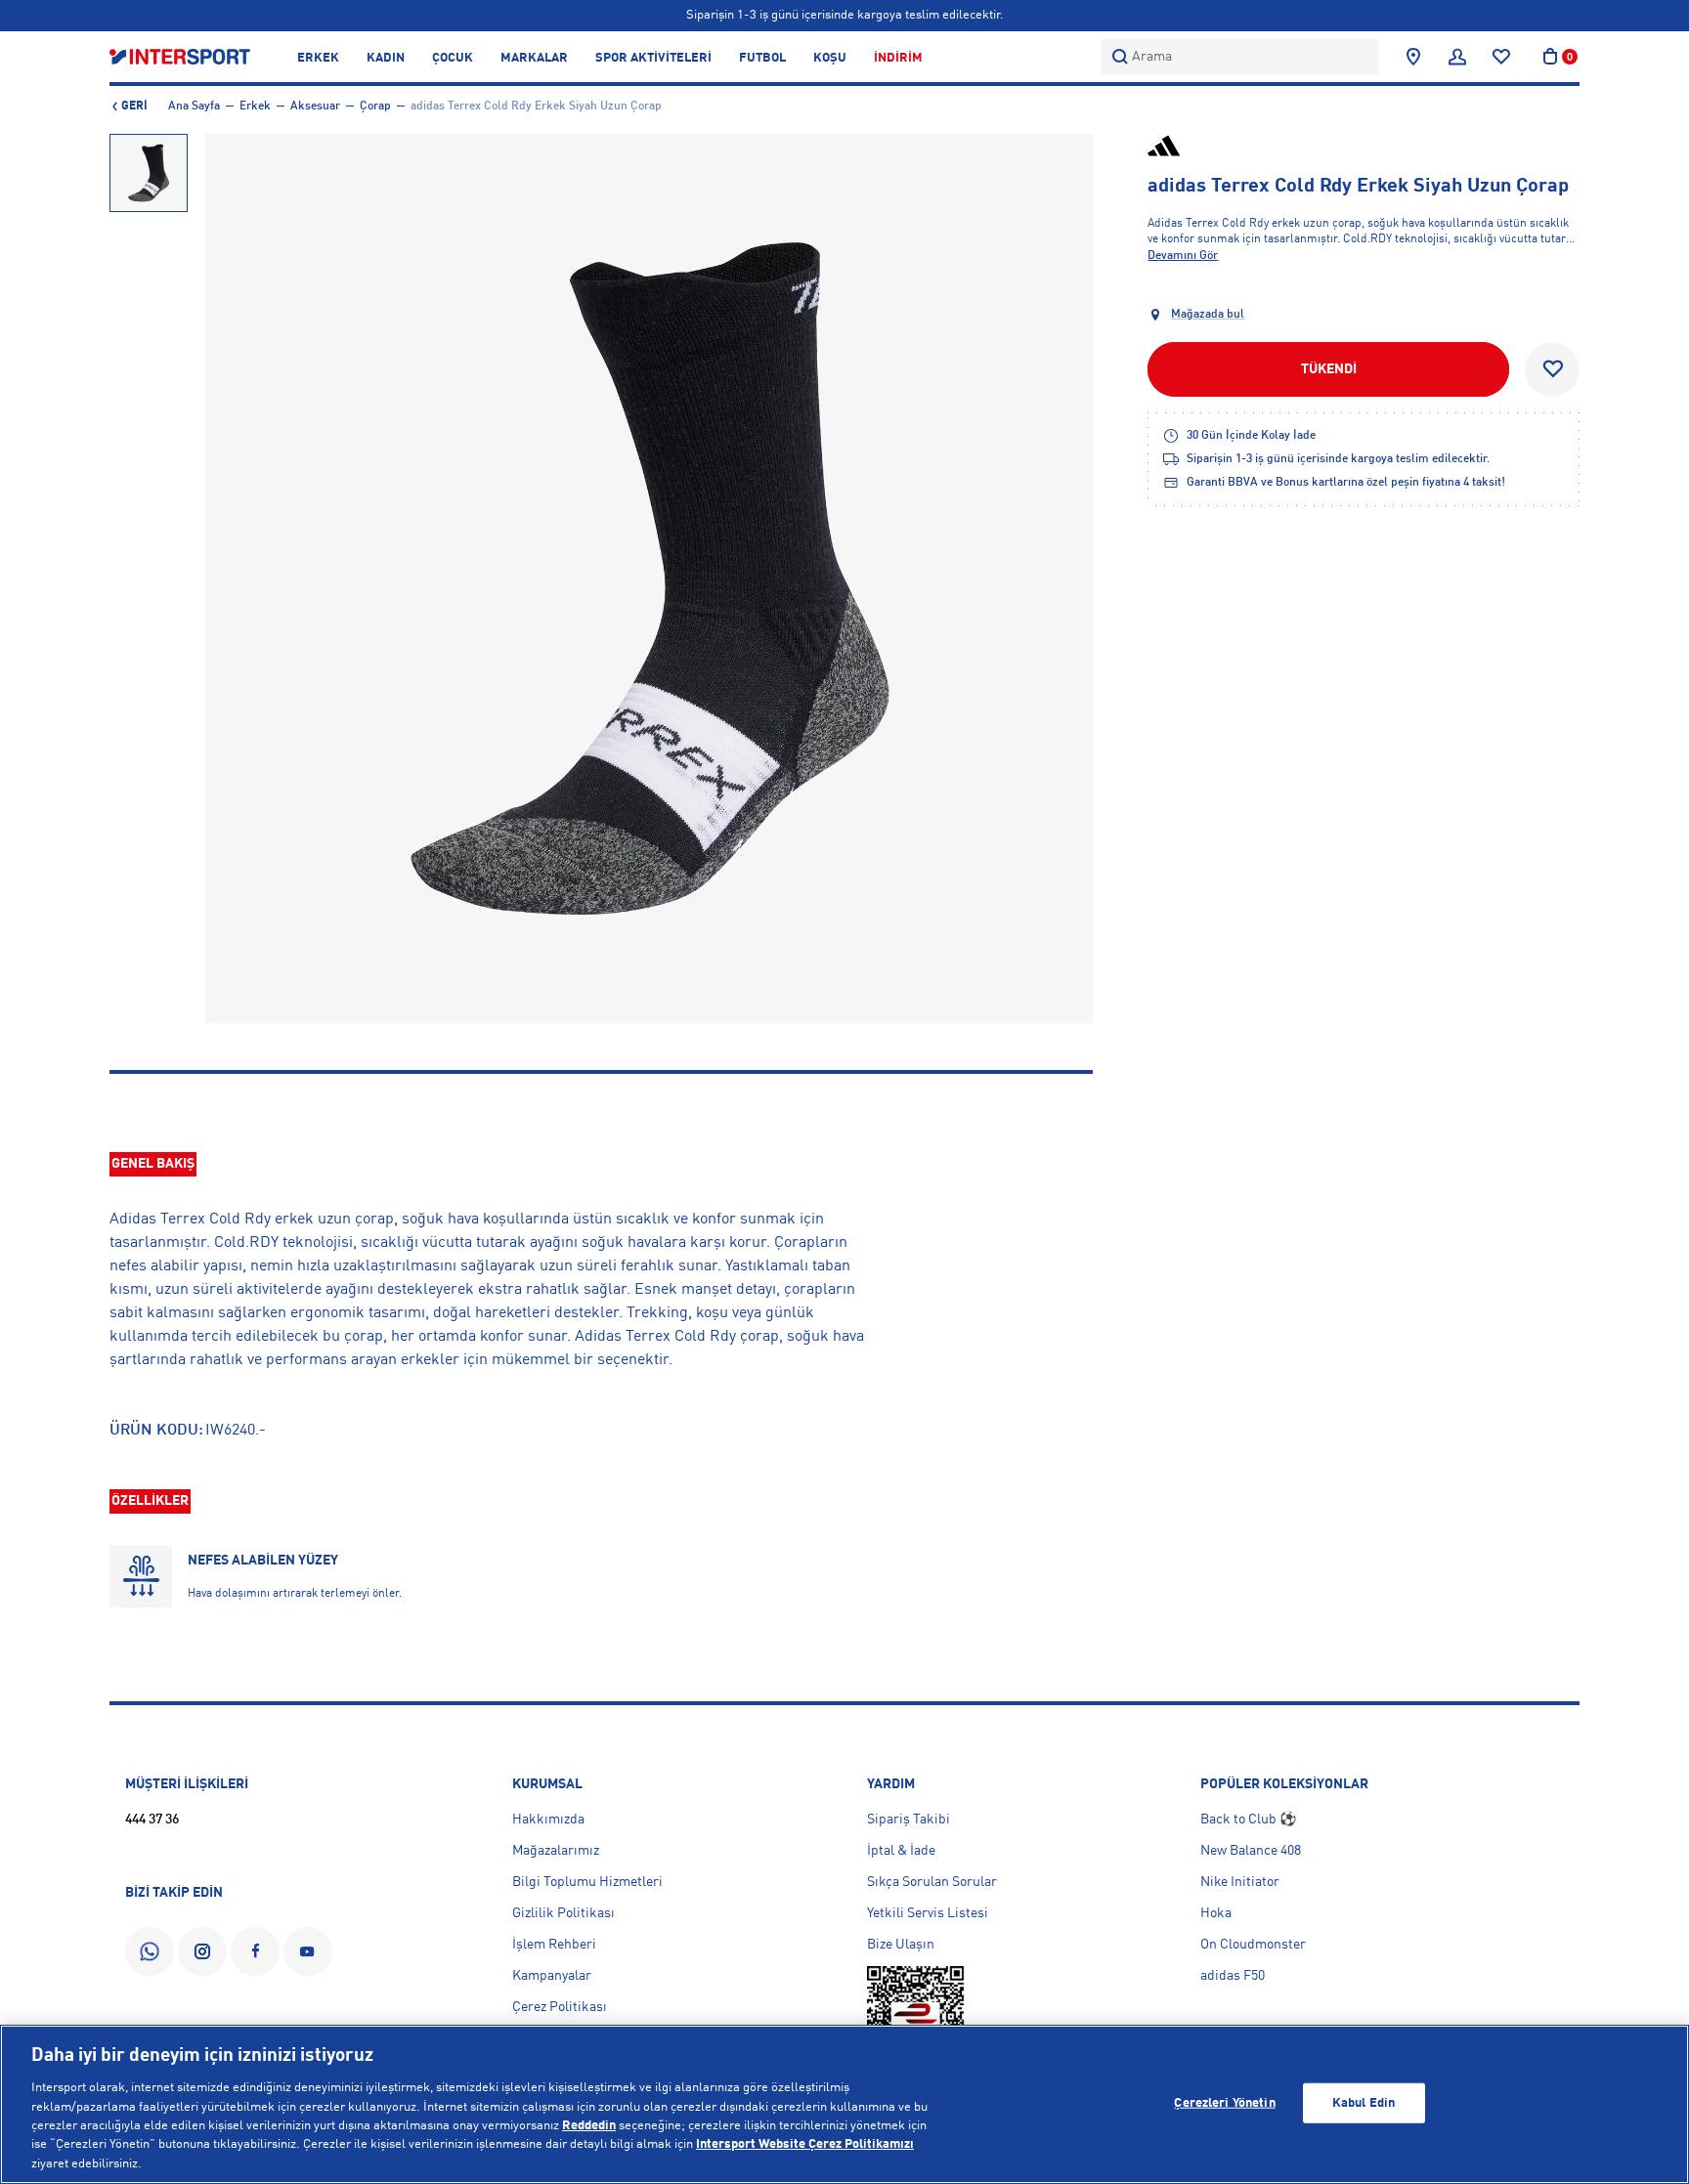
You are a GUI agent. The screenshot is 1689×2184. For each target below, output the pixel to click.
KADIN (386, 58)
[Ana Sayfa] (180, 56)
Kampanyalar (552, 1976)
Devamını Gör (1183, 256)
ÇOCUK (453, 58)
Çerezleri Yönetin (1224, 2102)
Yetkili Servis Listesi (928, 1913)
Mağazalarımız (556, 1851)
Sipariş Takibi (909, 1820)
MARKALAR (534, 58)
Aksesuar (315, 107)
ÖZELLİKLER (150, 1501)
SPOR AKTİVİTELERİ (653, 58)
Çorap (375, 107)
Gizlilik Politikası (563, 1913)
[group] (149, 173)
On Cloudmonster (1253, 1945)
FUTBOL (762, 58)
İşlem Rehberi (554, 1945)
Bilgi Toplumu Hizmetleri (587, 1882)
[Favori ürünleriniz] (1501, 57)
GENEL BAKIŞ (153, 1164)
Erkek (255, 107)
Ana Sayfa (194, 107)
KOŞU (830, 58)
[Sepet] (1550, 57)
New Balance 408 (1251, 1851)
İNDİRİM (898, 58)
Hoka (1216, 1913)
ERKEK (318, 58)
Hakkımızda (548, 1820)
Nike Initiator (1240, 1882)
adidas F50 (1233, 1976)
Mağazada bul (1208, 315)
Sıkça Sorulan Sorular (932, 1882)
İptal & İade (901, 1851)
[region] (844, 2104)
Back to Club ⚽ (1248, 1820)
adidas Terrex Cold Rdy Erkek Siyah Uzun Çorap (536, 107)
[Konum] (1413, 57)
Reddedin (589, 2126)
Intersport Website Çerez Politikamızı (805, 2145)
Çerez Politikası (560, 2007)
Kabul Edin (1364, 2102)
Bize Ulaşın (901, 1945)
